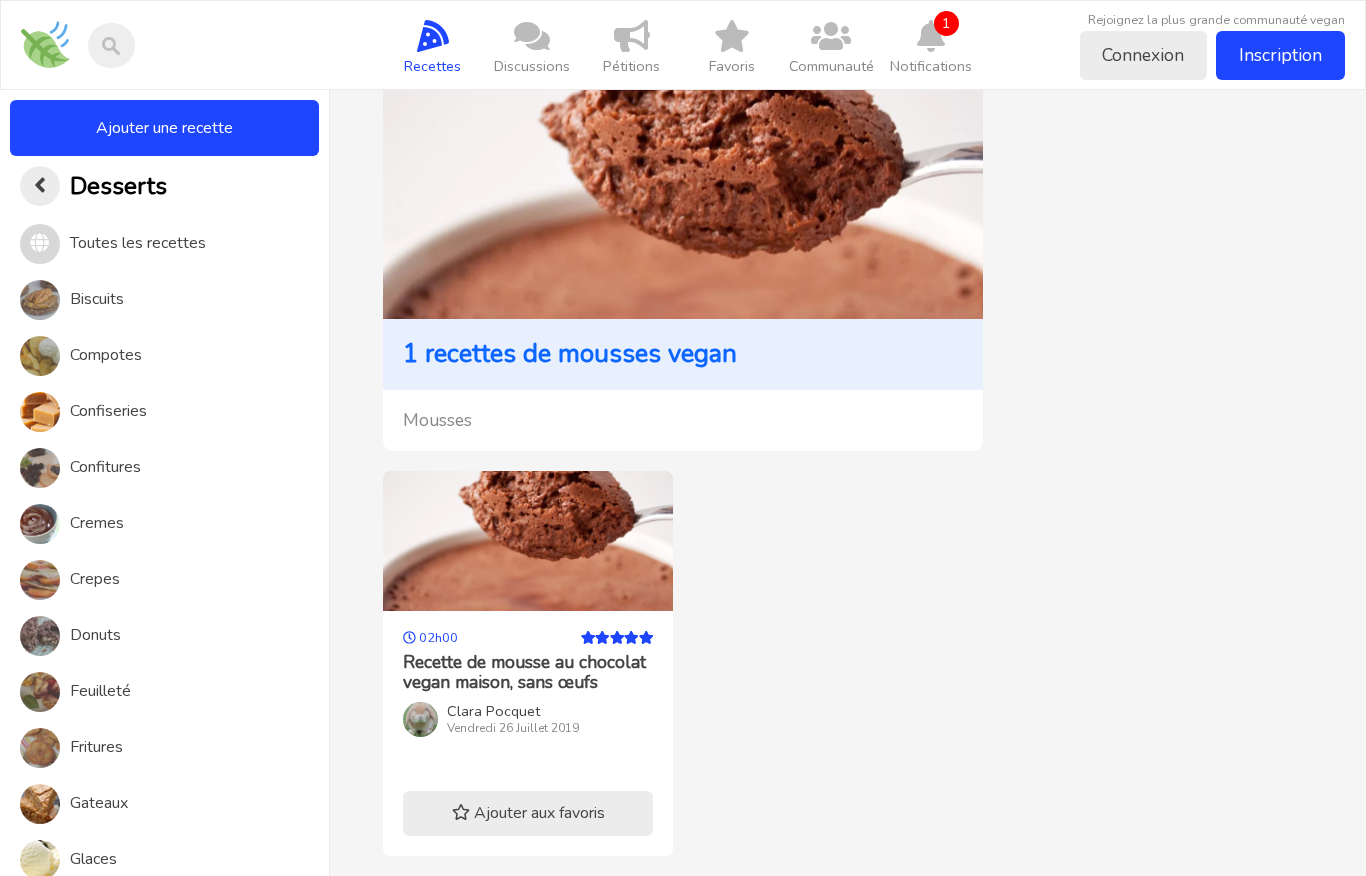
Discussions (532, 66)
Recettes (432, 66)
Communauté (831, 66)
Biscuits (97, 299)
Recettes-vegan (52, 31)
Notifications (931, 44)
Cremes (97, 523)
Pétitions (631, 66)
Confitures (105, 467)
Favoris (732, 66)
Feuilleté (100, 691)
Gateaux (99, 803)
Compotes (106, 355)
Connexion (1143, 55)
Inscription (1280, 55)
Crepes (95, 579)
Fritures (96, 747)
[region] (164, 483)
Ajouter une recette (164, 128)
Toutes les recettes (138, 243)
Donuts (95, 635)
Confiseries (108, 411)
